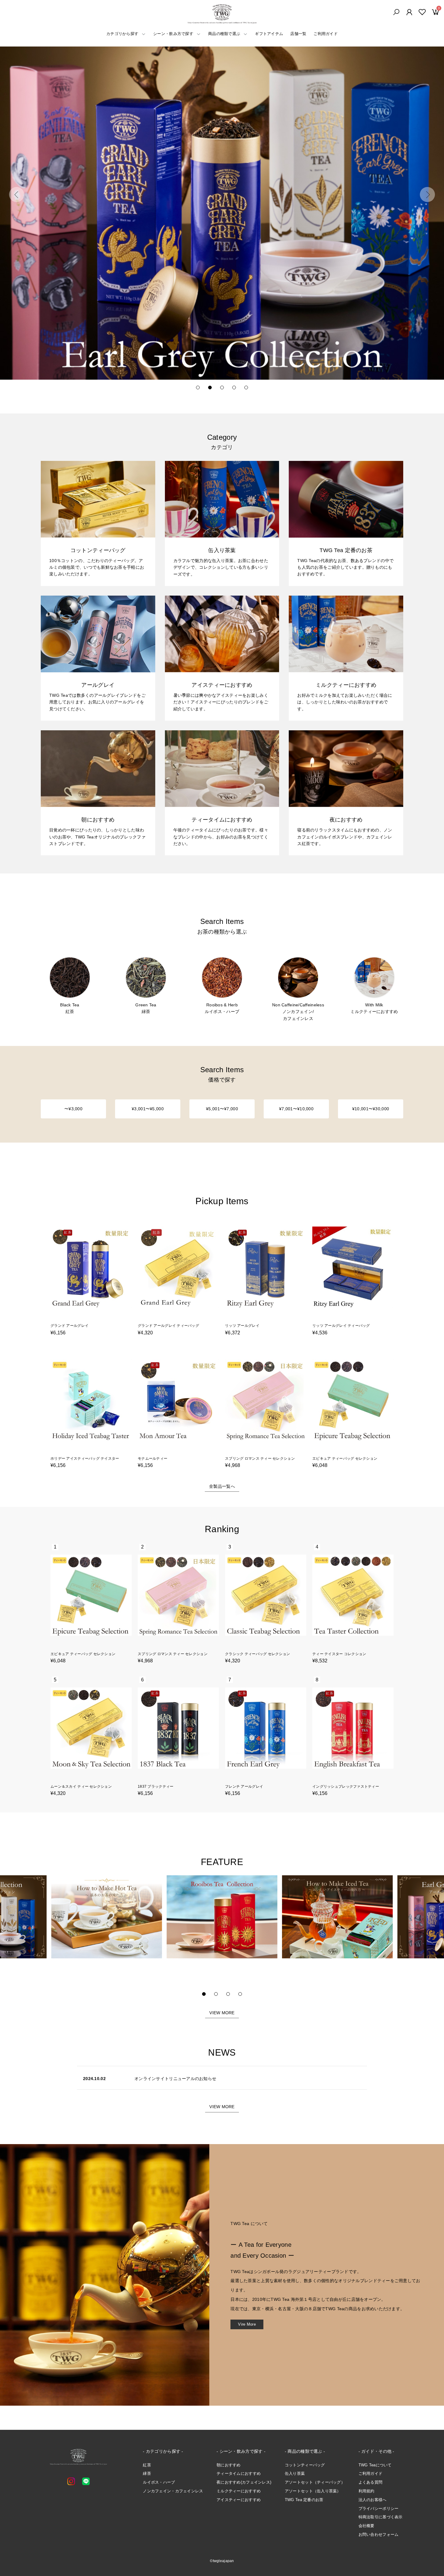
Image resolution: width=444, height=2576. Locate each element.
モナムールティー (153, 1458)
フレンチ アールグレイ (244, 1786)
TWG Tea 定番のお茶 (304, 2500)
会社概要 (367, 2526)
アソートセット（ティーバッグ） (315, 2482)
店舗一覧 (298, 34)
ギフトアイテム (269, 34)
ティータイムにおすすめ (239, 2473)
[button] (17, 195)
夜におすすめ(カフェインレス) (244, 2482)
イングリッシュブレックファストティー (346, 1786)
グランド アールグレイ (69, 1326)
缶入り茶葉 (295, 2473)
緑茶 (147, 2473)
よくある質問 (371, 2482)
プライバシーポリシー (379, 2508)
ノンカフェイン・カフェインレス (173, 2491)
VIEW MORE (222, 2013)
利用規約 (367, 2491)
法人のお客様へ (373, 2500)
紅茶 (147, 2465)
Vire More (247, 2324)
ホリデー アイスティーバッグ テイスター (85, 1458)
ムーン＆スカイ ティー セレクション (81, 1786)
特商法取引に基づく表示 (381, 2517)
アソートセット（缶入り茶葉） (313, 2491)
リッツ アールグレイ (242, 1326)
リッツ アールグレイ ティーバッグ (341, 1326)
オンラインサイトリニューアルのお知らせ (175, 2079)
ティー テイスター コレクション (339, 1654)
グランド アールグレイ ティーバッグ (168, 1326)
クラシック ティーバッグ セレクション (257, 1654)
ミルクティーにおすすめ (239, 2491)
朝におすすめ (229, 2465)
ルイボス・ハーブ (159, 2482)
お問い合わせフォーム (379, 2534)
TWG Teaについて (375, 2465)
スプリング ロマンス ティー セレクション (260, 1458)
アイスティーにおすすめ (239, 2500)
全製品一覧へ (222, 1486)
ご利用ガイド (326, 34)
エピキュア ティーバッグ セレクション (345, 1458)
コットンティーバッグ (305, 2465)
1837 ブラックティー (156, 1786)
